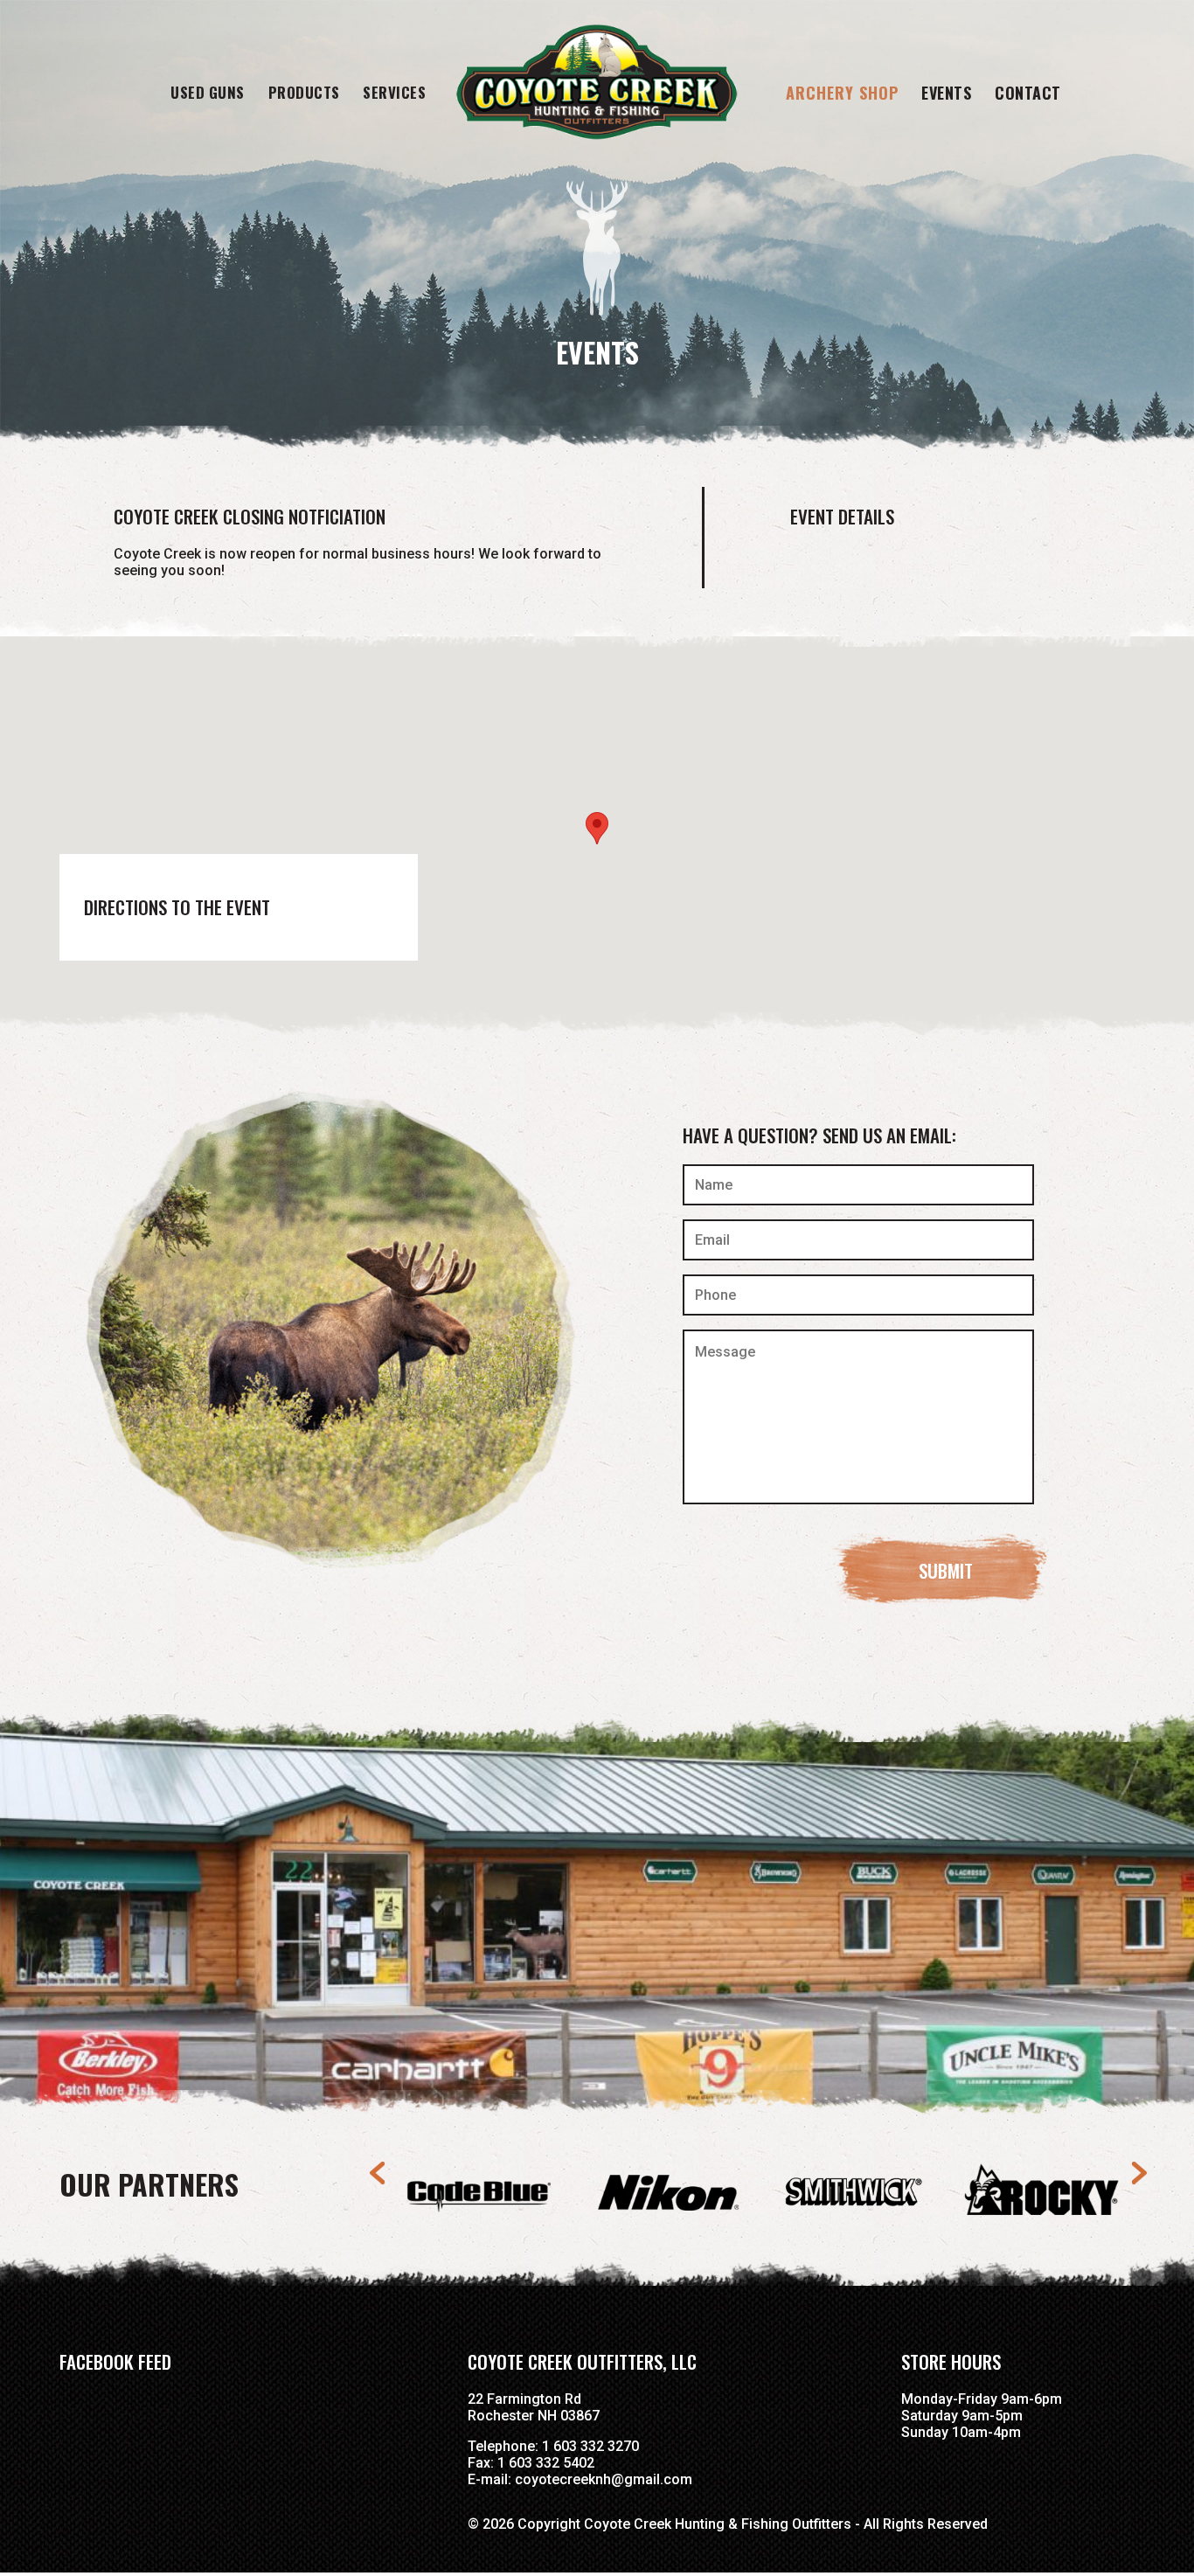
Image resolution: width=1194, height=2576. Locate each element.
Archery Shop (842, 93)
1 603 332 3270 (590, 2446)
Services (394, 92)
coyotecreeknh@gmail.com (604, 2479)
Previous (379, 2173)
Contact (1028, 93)
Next (1138, 2173)
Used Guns (208, 92)
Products (304, 92)
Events (946, 93)
